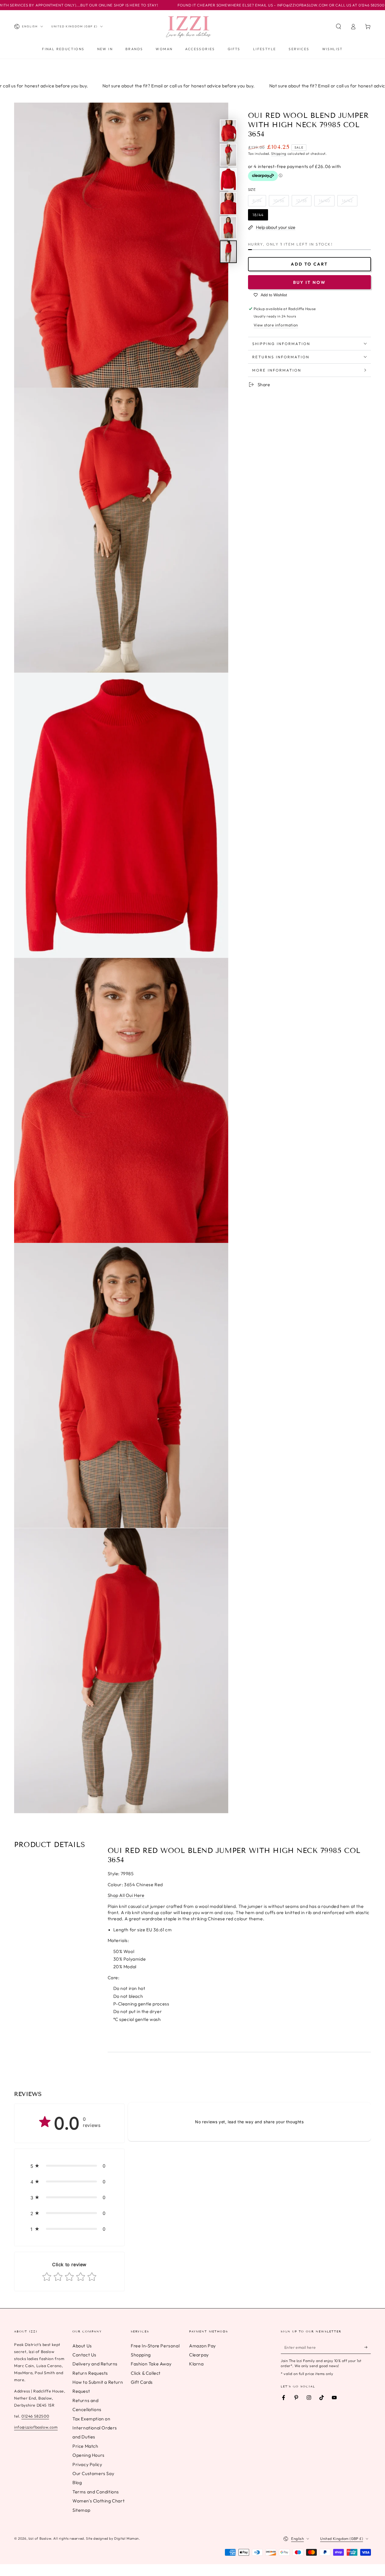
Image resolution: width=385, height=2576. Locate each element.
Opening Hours (88, 2455)
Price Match (85, 2446)
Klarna (196, 2364)
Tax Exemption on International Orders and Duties (95, 2428)
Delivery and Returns (95, 2364)
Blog (77, 2482)
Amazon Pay (203, 2346)
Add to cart (309, 264)
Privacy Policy (87, 2464)
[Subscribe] (368, 2347)
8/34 (257, 201)
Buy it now (309, 282)
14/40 (324, 201)
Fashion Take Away (151, 2364)
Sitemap (81, 2510)
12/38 (302, 201)
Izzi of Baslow (40, 2538)
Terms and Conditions (96, 2492)
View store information (276, 325)
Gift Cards (142, 2382)
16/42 (347, 201)
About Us (82, 2346)
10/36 (279, 201)
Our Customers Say (93, 2473)
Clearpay (199, 2355)
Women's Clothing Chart (99, 2501)
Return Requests (90, 2373)
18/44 (258, 215)
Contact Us (84, 2355)
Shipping (279, 153)
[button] (338, 26)
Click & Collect (146, 2373)
